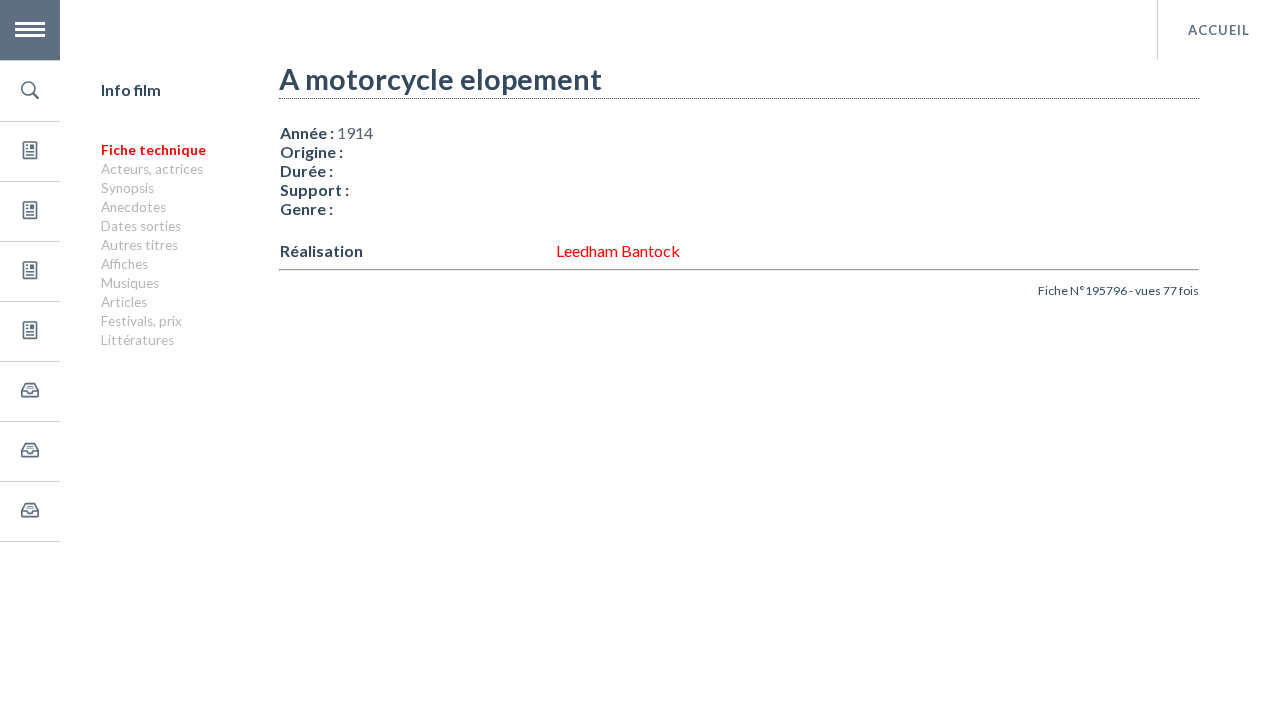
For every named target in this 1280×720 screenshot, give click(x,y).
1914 (355, 132)
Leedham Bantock (618, 250)
